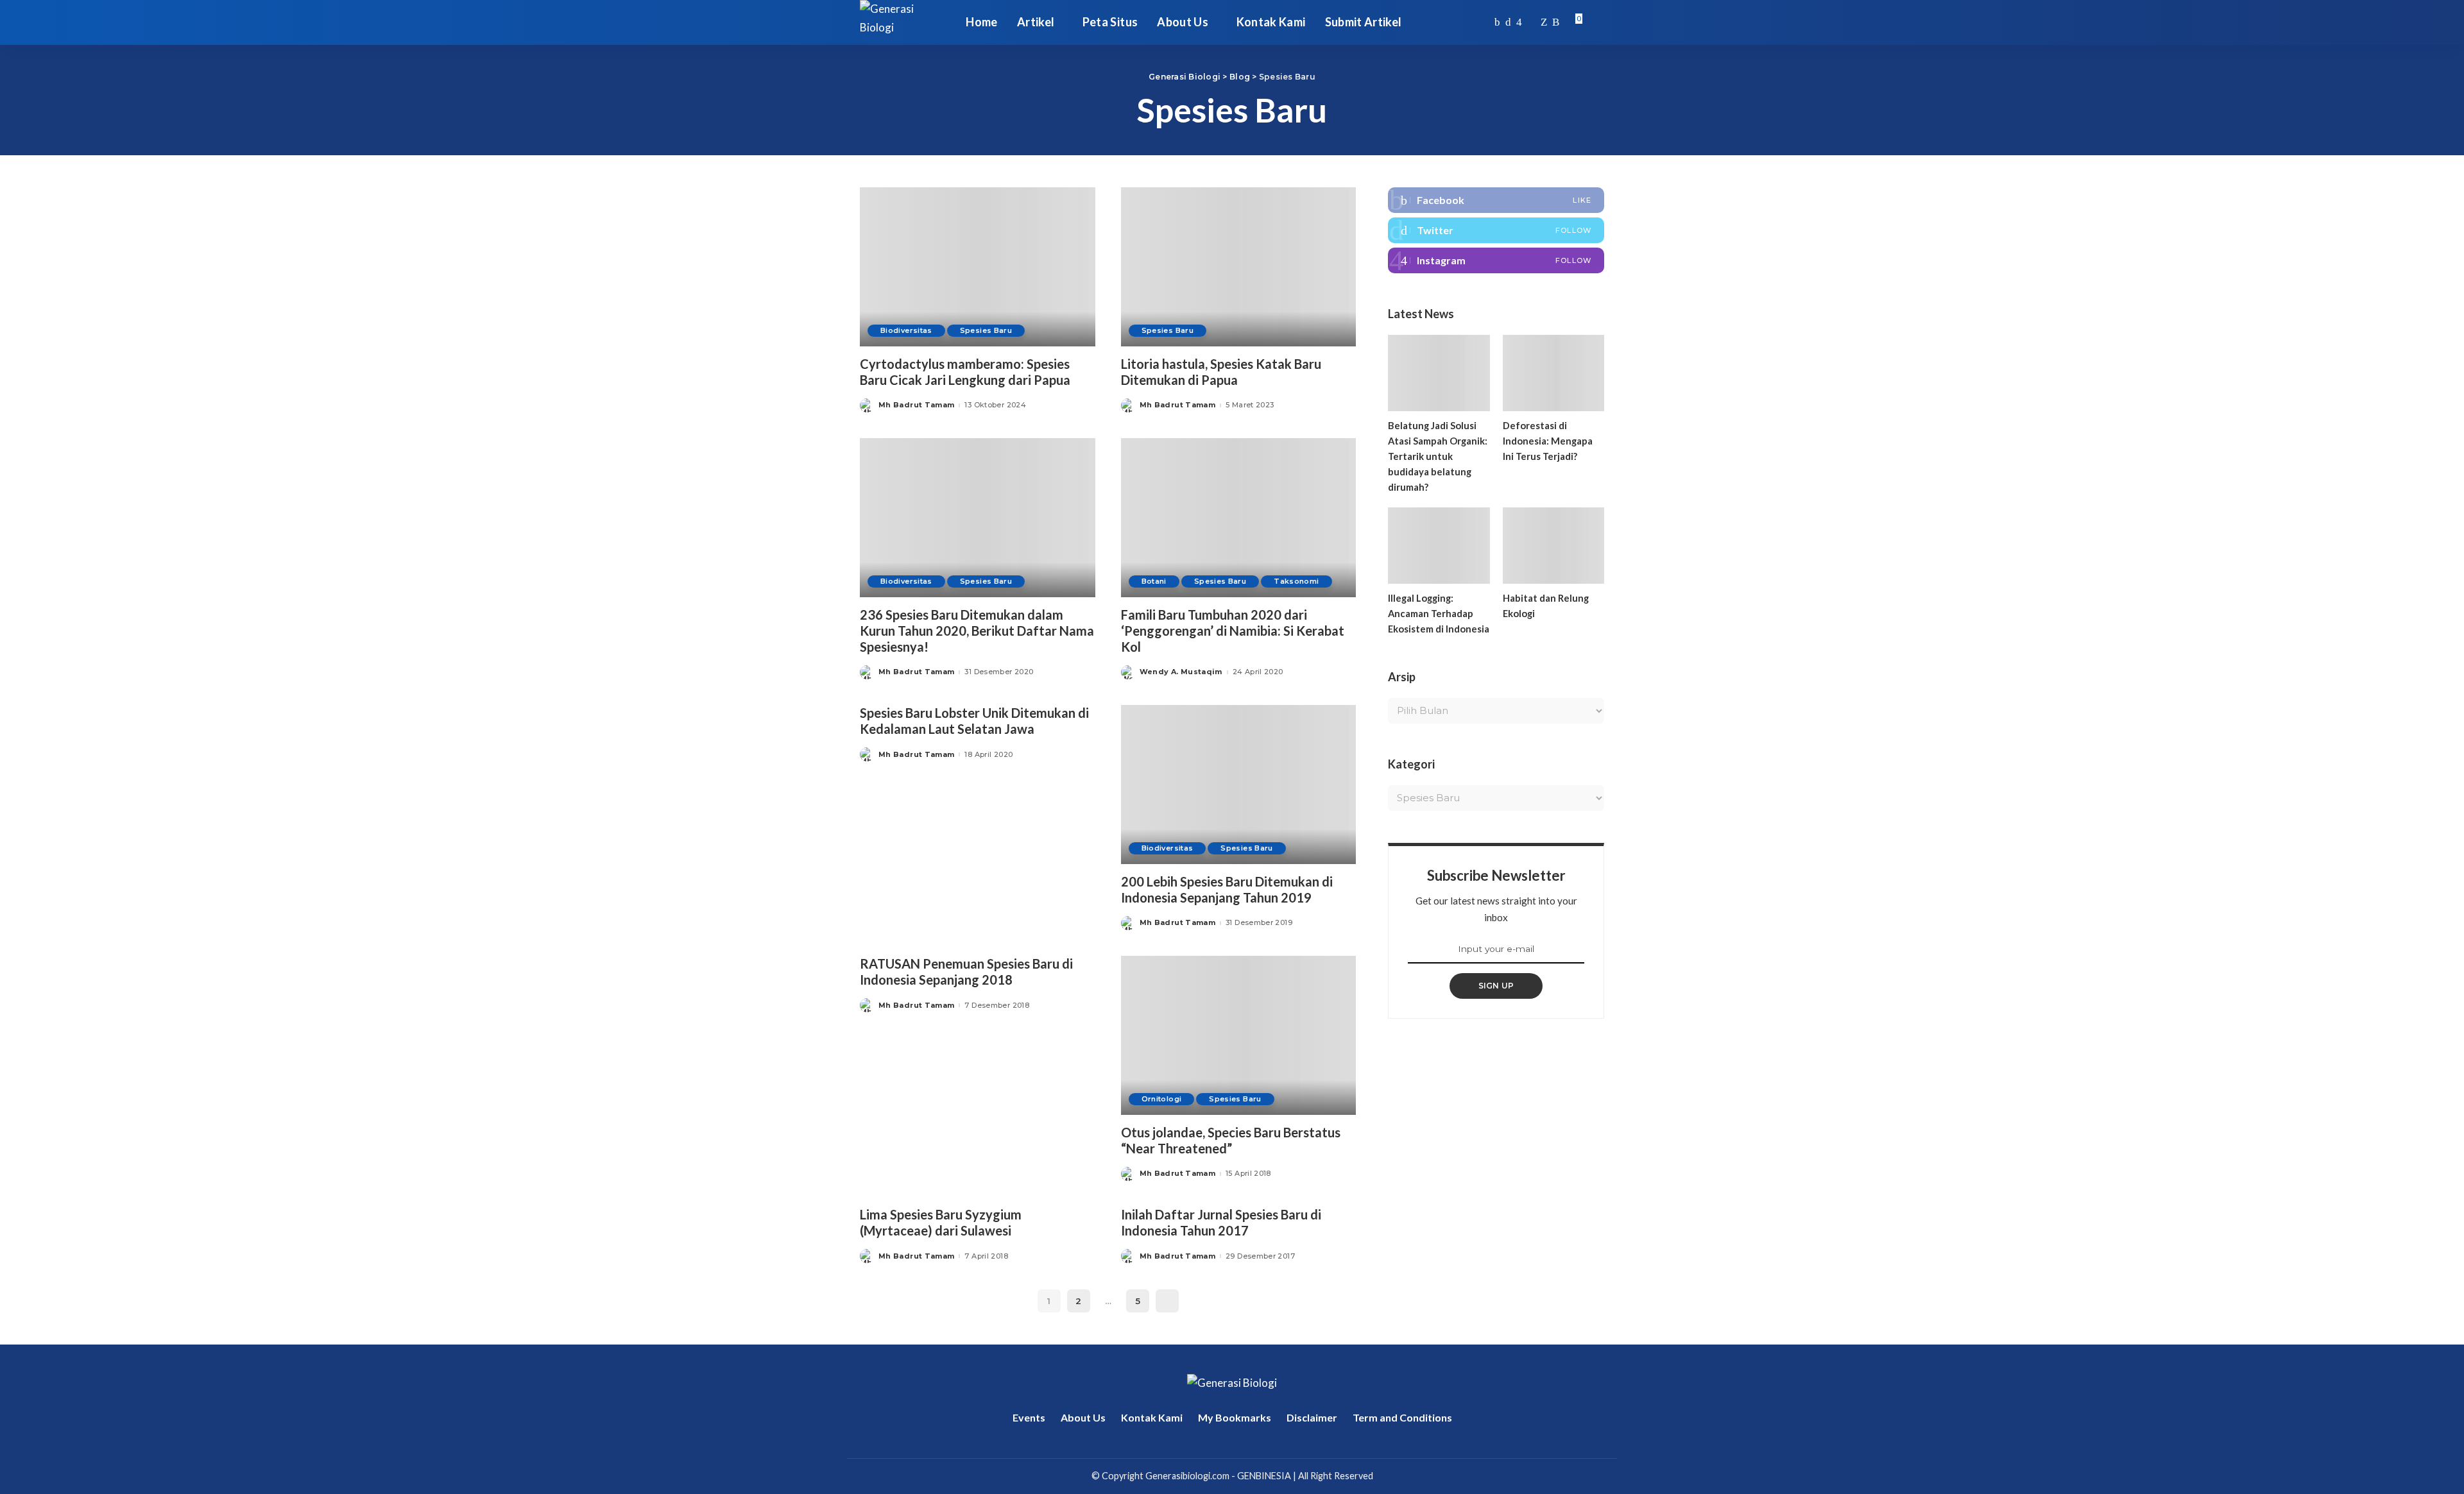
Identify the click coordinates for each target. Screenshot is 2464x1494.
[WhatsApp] (1544, 22)
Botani (1154, 581)
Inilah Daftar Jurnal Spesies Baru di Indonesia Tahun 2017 (1221, 1222)
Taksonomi (1296, 581)
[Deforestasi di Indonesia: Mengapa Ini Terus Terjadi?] (1553, 373)
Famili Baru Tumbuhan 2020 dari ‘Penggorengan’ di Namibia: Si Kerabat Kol (1233, 631)
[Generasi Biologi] (903, 22)
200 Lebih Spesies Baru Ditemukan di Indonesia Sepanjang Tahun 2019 (1227, 889)
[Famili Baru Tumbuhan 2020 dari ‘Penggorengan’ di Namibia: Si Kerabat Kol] (1239, 518)
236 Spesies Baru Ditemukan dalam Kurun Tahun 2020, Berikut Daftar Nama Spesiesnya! (977, 631)
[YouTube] (1531, 22)
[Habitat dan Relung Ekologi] (1553, 546)
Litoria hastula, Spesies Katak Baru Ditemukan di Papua (1221, 372)
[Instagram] (1519, 22)
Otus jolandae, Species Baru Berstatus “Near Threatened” (1231, 1140)
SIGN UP (1496, 986)
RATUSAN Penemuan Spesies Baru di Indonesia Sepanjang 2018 (966, 972)
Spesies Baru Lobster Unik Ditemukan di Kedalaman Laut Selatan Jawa (974, 721)
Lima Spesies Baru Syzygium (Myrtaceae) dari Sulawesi (941, 1222)
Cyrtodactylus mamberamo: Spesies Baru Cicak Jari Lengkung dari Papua (965, 372)
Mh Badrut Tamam (916, 405)
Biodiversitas (906, 330)
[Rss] (1556, 22)
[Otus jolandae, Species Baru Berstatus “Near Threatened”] (1239, 1035)
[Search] (1596, 22)
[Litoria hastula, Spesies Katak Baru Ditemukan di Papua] (1239, 267)
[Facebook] (1497, 22)
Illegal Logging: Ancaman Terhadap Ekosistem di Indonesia (1439, 613)
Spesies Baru (986, 330)
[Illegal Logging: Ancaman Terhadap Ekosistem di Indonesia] (1439, 546)
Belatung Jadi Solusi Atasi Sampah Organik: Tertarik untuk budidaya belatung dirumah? (1438, 456)
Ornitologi (1162, 1099)
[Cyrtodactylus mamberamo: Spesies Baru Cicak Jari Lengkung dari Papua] (978, 267)
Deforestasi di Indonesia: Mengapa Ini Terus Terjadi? (1548, 441)
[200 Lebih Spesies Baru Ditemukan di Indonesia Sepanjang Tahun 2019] (1239, 785)
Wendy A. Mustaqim (1181, 672)
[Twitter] (1508, 22)
